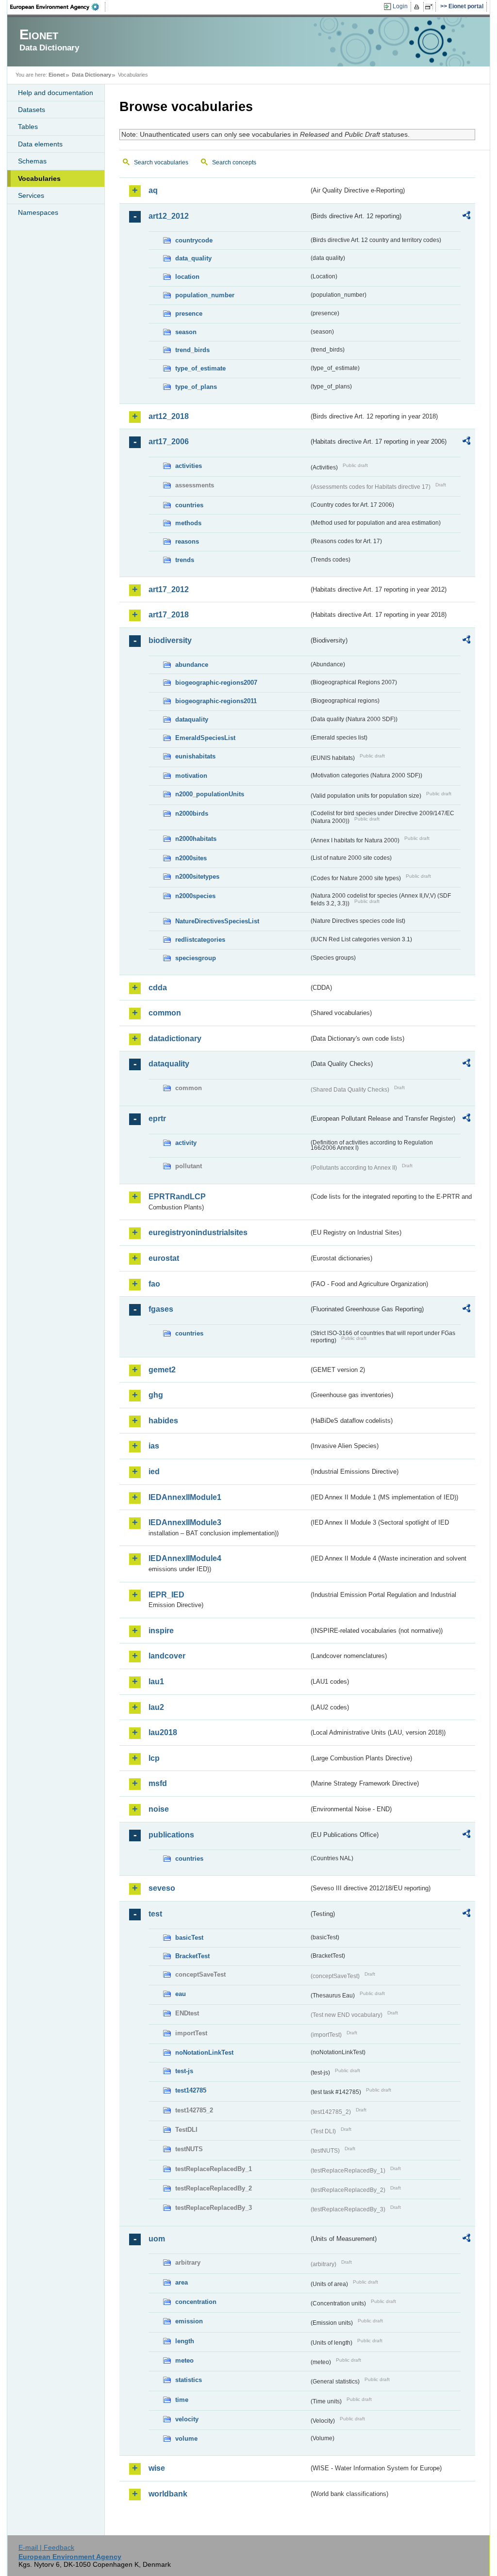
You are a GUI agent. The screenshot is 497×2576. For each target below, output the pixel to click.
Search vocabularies (161, 162)
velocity (187, 2419)
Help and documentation (56, 93)
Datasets (32, 110)
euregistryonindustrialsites (198, 1232)
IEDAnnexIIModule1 (185, 1497)
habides (163, 1421)
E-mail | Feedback (46, 2547)
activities (189, 466)
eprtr (157, 1119)
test (155, 1914)
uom (157, 2239)
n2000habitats (196, 839)
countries (189, 505)
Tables (28, 127)
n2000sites (191, 858)
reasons (187, 541)
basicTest (189, 1938)
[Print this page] (418, 7)
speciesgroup (196, 958)
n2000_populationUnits (210, 794)
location (187, 277)
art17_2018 (169, 615)
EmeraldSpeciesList (205, 738)
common (165, 1013)
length (185, 2341)
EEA (58, 7)
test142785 (191, 2090)
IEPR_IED (166, 1595)
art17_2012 (169, 589)
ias (154, 1446)
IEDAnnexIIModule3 (185, 1522)
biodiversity (170, 640)
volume (186, 2439)
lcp (154, 1758)
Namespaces (38, 212)
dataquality (192, 719)
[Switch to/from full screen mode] (431, 7)
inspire (161, 1631)
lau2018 (163, 1732)
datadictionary (175, 1038)
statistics (189, 2380)
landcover (167, 1656)
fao (154, 1284)
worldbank (168, 2494)
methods (188, 523)
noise (159, 1809)
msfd (158, 1783)
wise (157, 2468)
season (186, 332)
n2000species (195, 896)
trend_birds (192, 350)
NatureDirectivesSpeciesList (217, 921)
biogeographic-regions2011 (216, 701)
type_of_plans (196, 387)
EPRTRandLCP (177, 1197)
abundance (192, 665)
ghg (156, 1395)
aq (153, 190)
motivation (191, 776)
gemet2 (162, 1370)
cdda (158, 988)
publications (171, 1835)
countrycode (194, 240)
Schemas (32, 161)
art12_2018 (169, 416)
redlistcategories (200, 940)
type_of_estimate (200, 368)
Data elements (40, 144)
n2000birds (192, 813)
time (182, 2400)
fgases (161, 1309)
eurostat (164, 1258)
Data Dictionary (91, 75)
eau (181, 1994)
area (182, 2282)
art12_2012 (169, 216)
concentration (196, 2302)
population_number (205, 295)
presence (189, 314)
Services (31, 195)
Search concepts (234, 162)
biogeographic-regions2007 (216, 683)
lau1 (156, 1682)
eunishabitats (195, 756)
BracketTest (192, 1956)
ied (154, 1472)
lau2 (156, 1707)
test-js (184, 2071)
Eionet (57, 75)
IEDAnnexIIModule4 (185, 1558)
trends (185, 560)
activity (186, 1143)
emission (189, 2321)
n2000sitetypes (197, 877)
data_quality (193, 258)
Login (400, 6)
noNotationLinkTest (204, 2053)
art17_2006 (169, 442)
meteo (184, 2360)
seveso (162, 1888)
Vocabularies (39, 178)
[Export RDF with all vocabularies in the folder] (466, 217)
